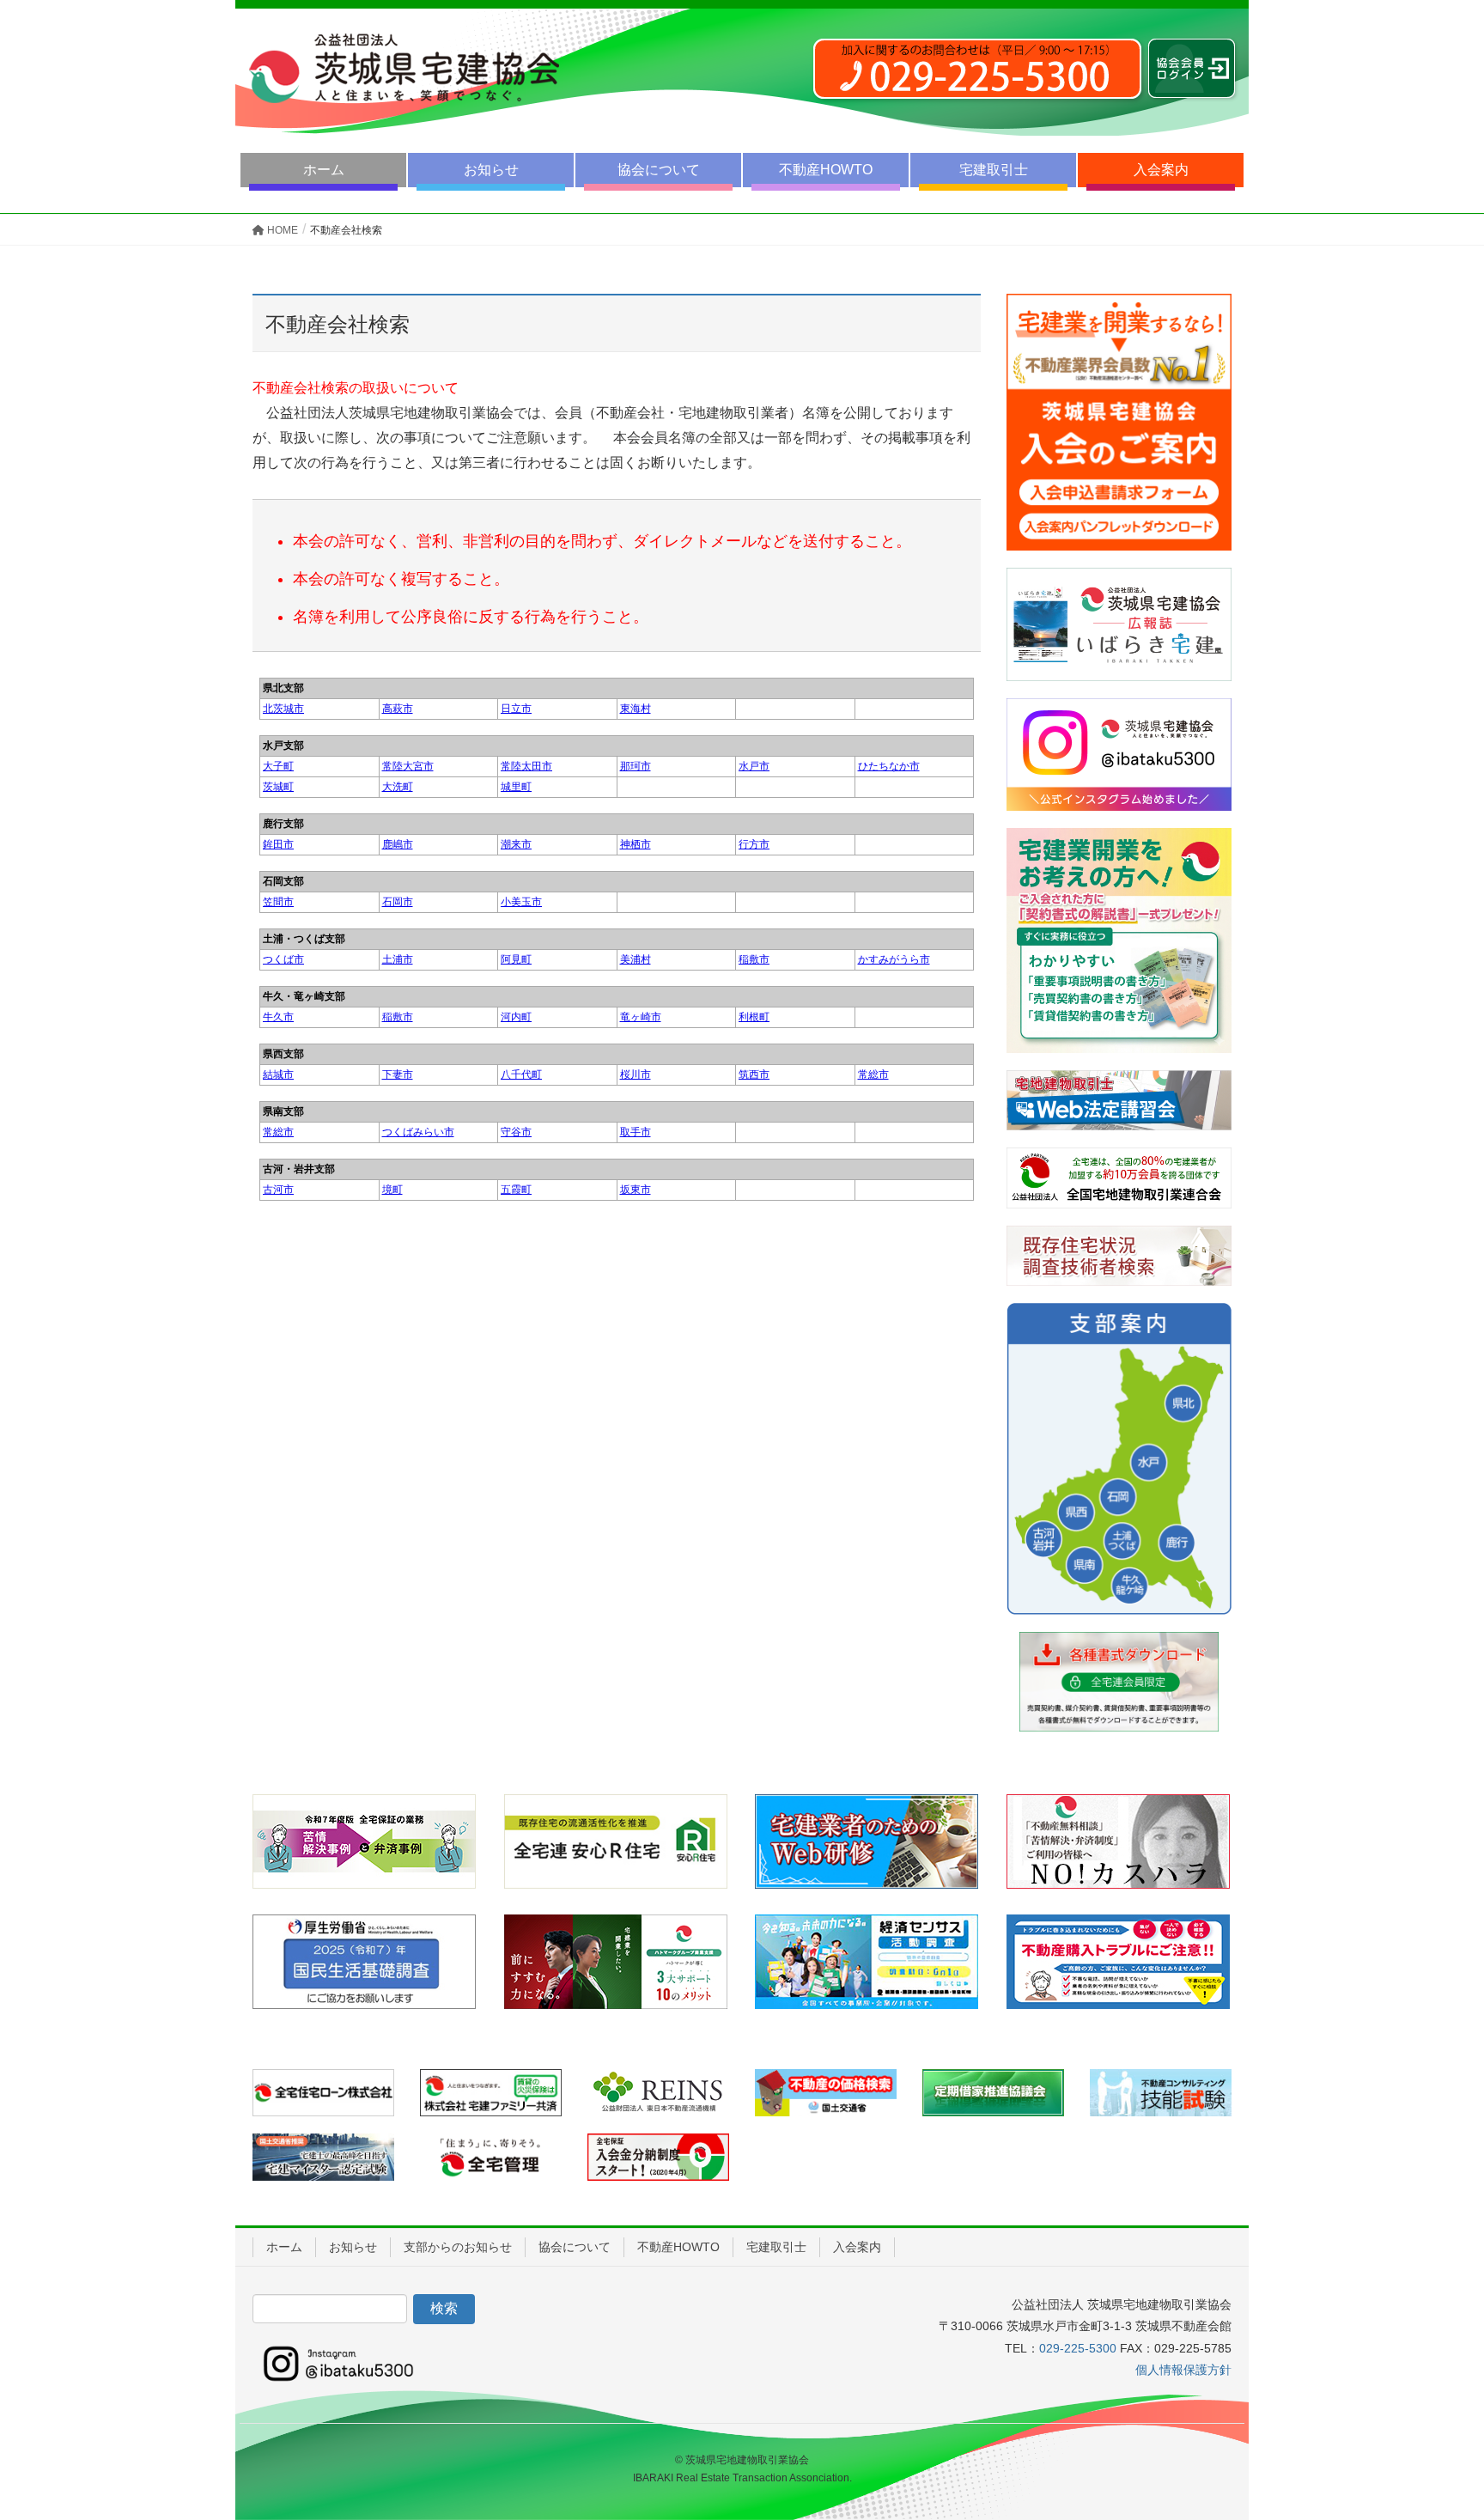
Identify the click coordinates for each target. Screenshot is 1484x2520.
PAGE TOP (1434, 2429)
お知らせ (491, 170)
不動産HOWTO (826, 170)
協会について (659, 170)
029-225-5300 (1078, 2348)
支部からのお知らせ (458, 2247)
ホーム (324, 170)
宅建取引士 (994, 170)
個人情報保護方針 (1183, 2370)
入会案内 (1161, 170)
